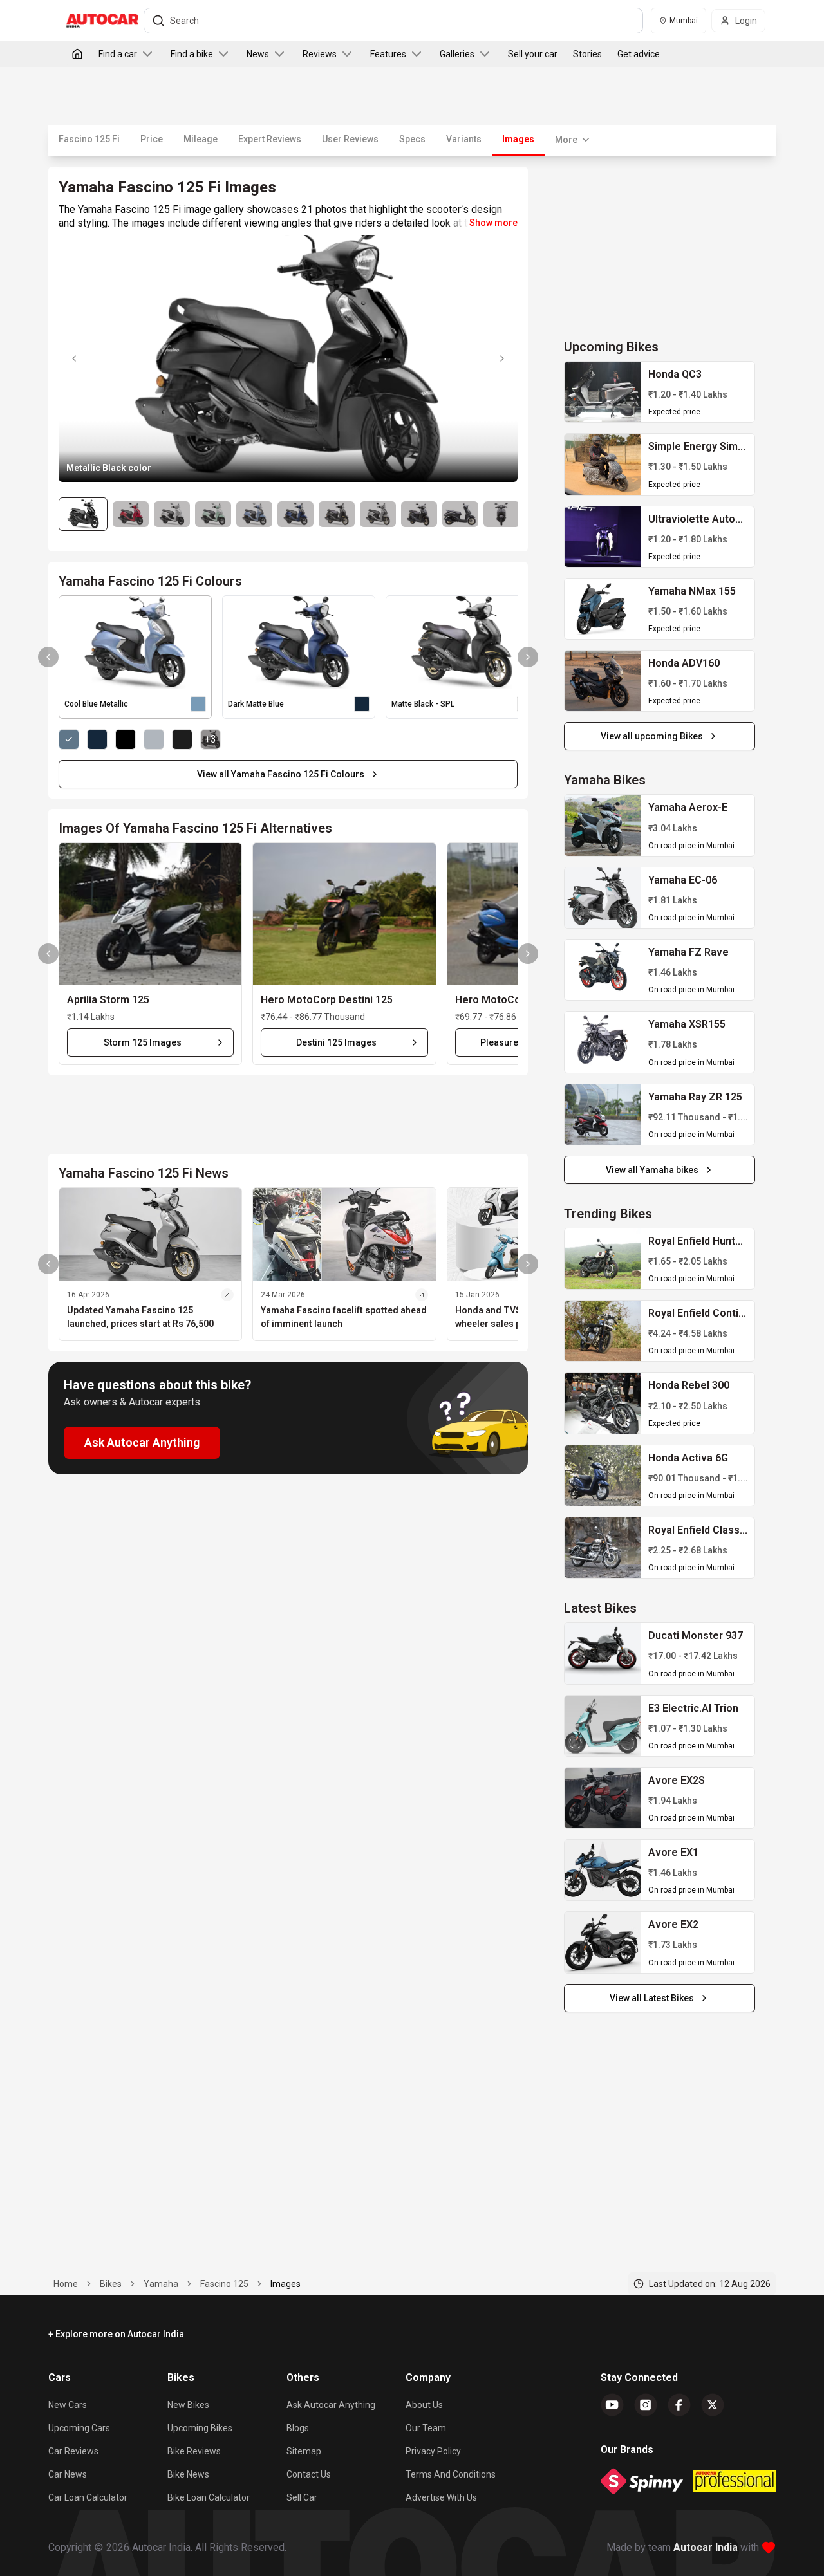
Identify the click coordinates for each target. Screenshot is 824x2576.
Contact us (309, 2474)
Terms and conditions (451, 2474)
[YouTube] (612, 2405)
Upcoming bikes (200, 2428)
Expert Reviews (270, 139)
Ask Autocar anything (331, 2405)
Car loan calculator (88, 2497)
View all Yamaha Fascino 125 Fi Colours (281, 774)
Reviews (320, 54)
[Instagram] (646, 2405)
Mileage (201, 139)
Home (66, 2284)
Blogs (298, 2428)
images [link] (286, 2284)
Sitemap (304, 2451)
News (258, 54)
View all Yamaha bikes (652, 1170)
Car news (68, 2474)
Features (388, 54)
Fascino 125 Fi (89, 139)
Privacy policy (433, 2451)
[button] (150, 914)
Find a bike (192, 54)
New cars (68, 2405)
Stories (587, 54)
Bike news (188, 2474)
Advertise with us (441, 2497)
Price (152, 139)
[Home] (77, 54)
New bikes (188, 2405)
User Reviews (350, 139)
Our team (426, 2428)
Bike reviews (194, 2451)
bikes (111, 2284)
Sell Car (302, 2497)
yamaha (161, 2284)
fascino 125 (224, 2284)
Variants (464, 139)
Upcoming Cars (79, 2428)
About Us (424, 2405)
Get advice (639, 54)
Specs (412, 139)
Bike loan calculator (209, 2497)
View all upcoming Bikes (652, 736)
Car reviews (73, 2451)
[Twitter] (713, 2405)
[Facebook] (679, 2405)
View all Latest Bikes (652, 1998)
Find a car (118, 54)
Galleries (457, 54)
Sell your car (533, 54)
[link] (603, 392)
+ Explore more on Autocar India (116, 2334)
